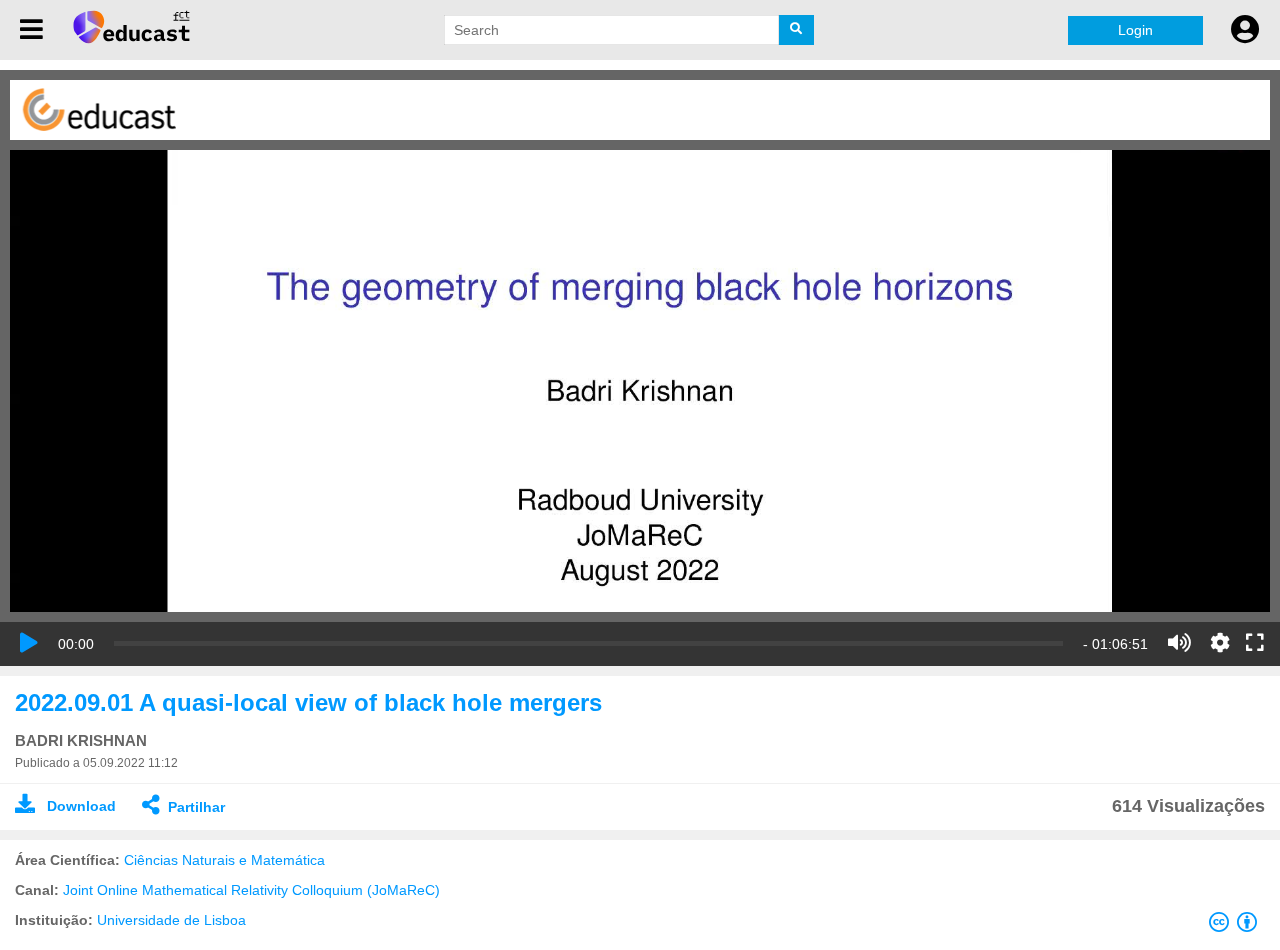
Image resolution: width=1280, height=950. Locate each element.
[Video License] (1237, 926)
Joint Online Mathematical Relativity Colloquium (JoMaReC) (251, 890)
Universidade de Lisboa (171, 920)
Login (1135, 30)
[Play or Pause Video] (29, 643)
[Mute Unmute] (1179, 643)
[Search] (796, 30)
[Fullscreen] (1255, 644)
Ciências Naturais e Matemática (224, 860)
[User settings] (1245, 30)
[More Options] (1220, 643)
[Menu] (31, 30)
